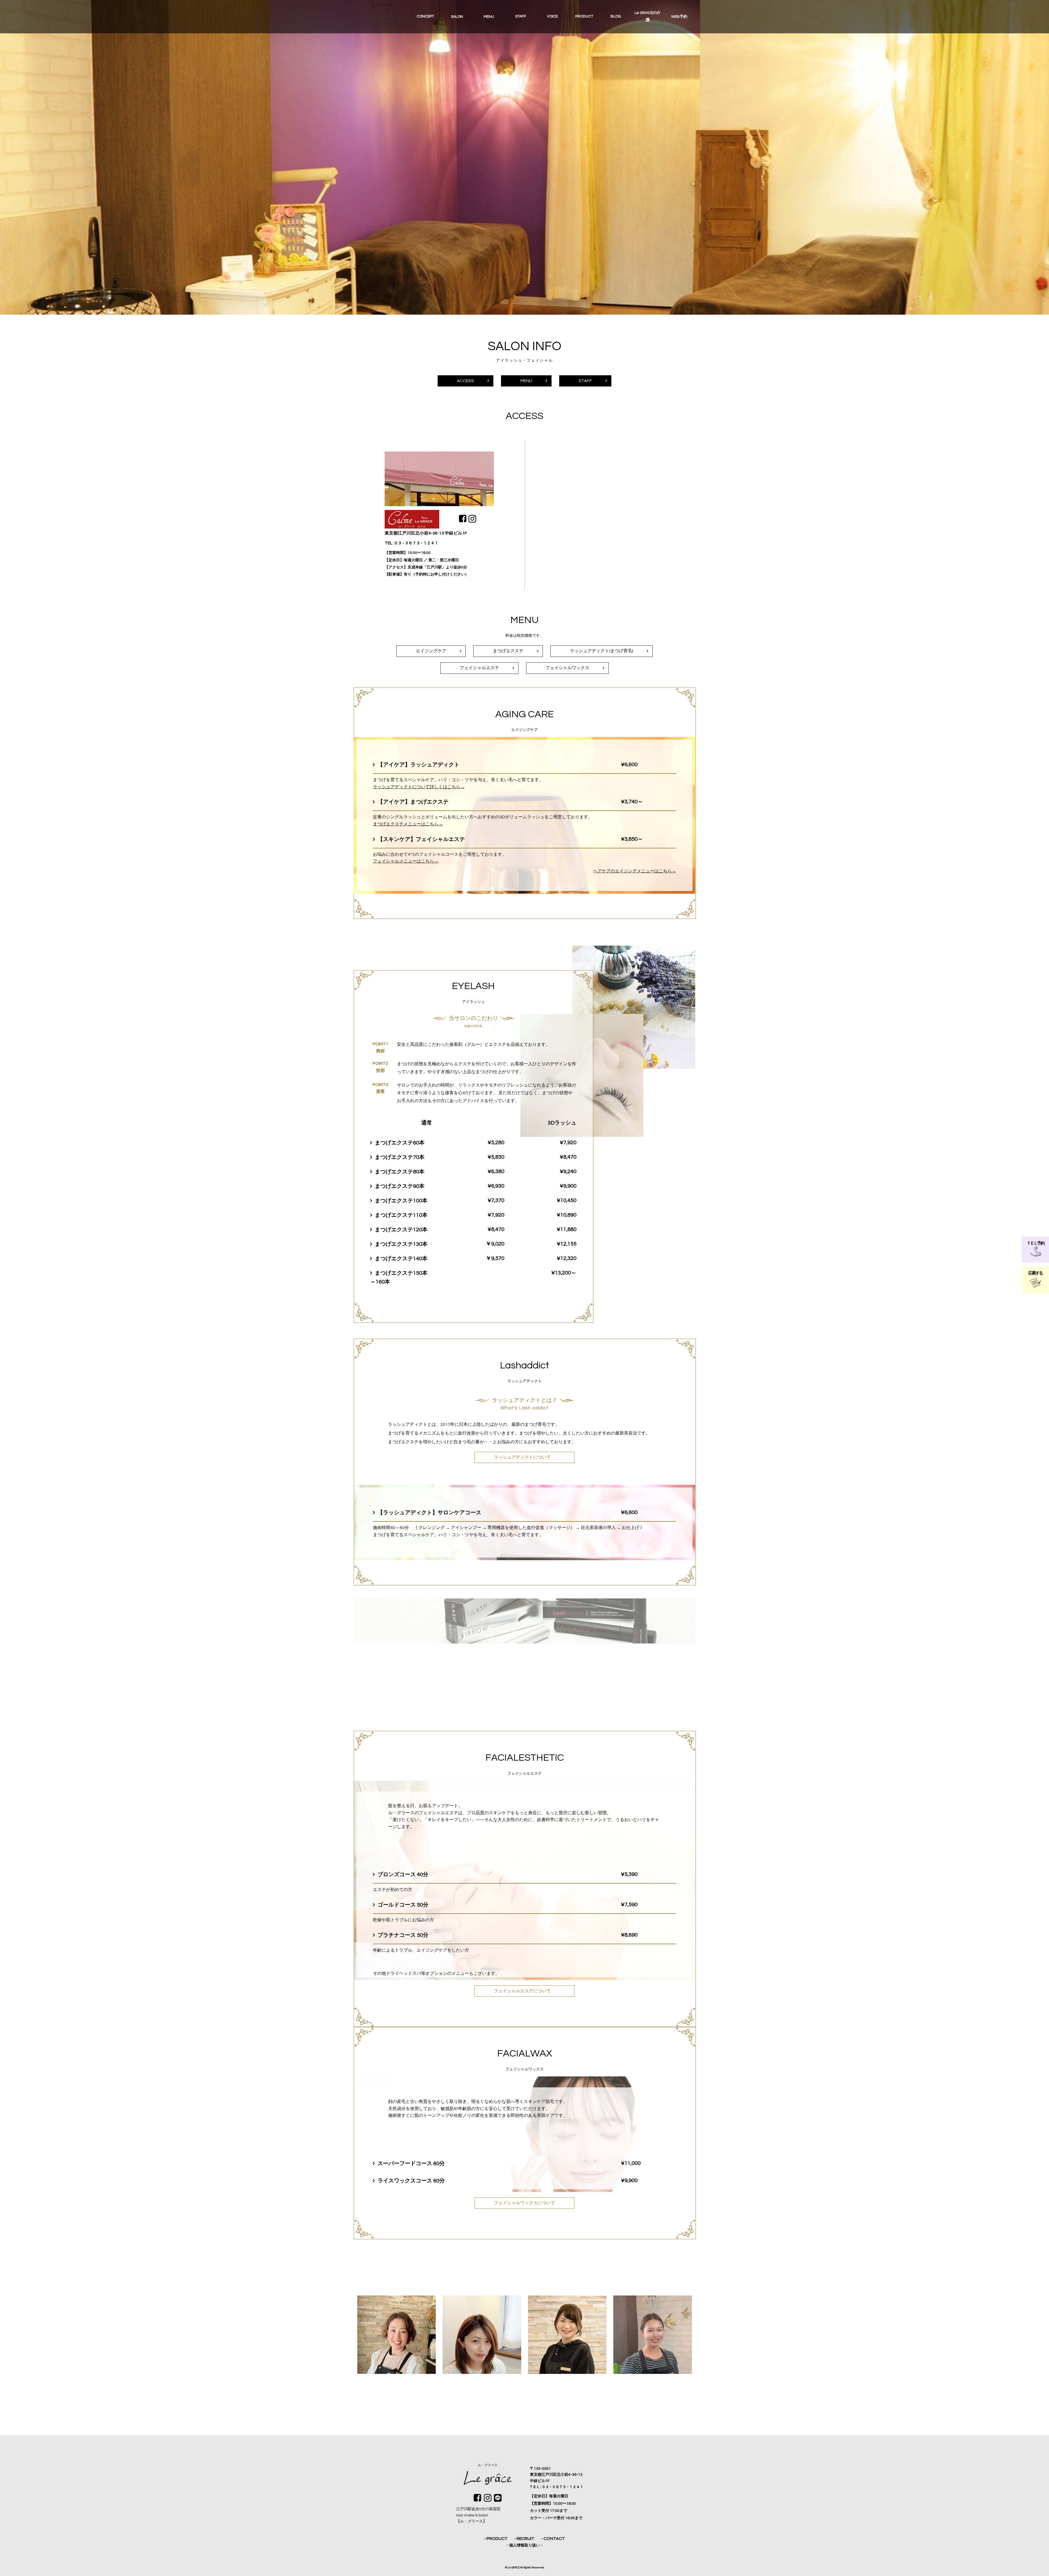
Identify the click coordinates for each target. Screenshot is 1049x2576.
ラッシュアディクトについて (522, 1457)
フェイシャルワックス (567, 668)
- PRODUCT (496, 2539)
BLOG (616, 16)
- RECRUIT (524, 2539)
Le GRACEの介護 (648, 16)
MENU (526, 381)
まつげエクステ (508, 651)
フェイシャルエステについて (522, 1991)
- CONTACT (553, 2539)
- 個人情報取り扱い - (524, 2545)
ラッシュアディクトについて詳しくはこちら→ (419, 787)
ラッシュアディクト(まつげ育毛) (602, 651)
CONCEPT (425, 16)
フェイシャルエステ (479, 668)
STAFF (521, 16)
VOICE (552, 16)
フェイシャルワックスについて (524, 2203)
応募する (1035, 1273)
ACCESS (465, 381)
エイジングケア (431, 651)
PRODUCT (584, 16)
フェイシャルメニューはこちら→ (406, 861)
